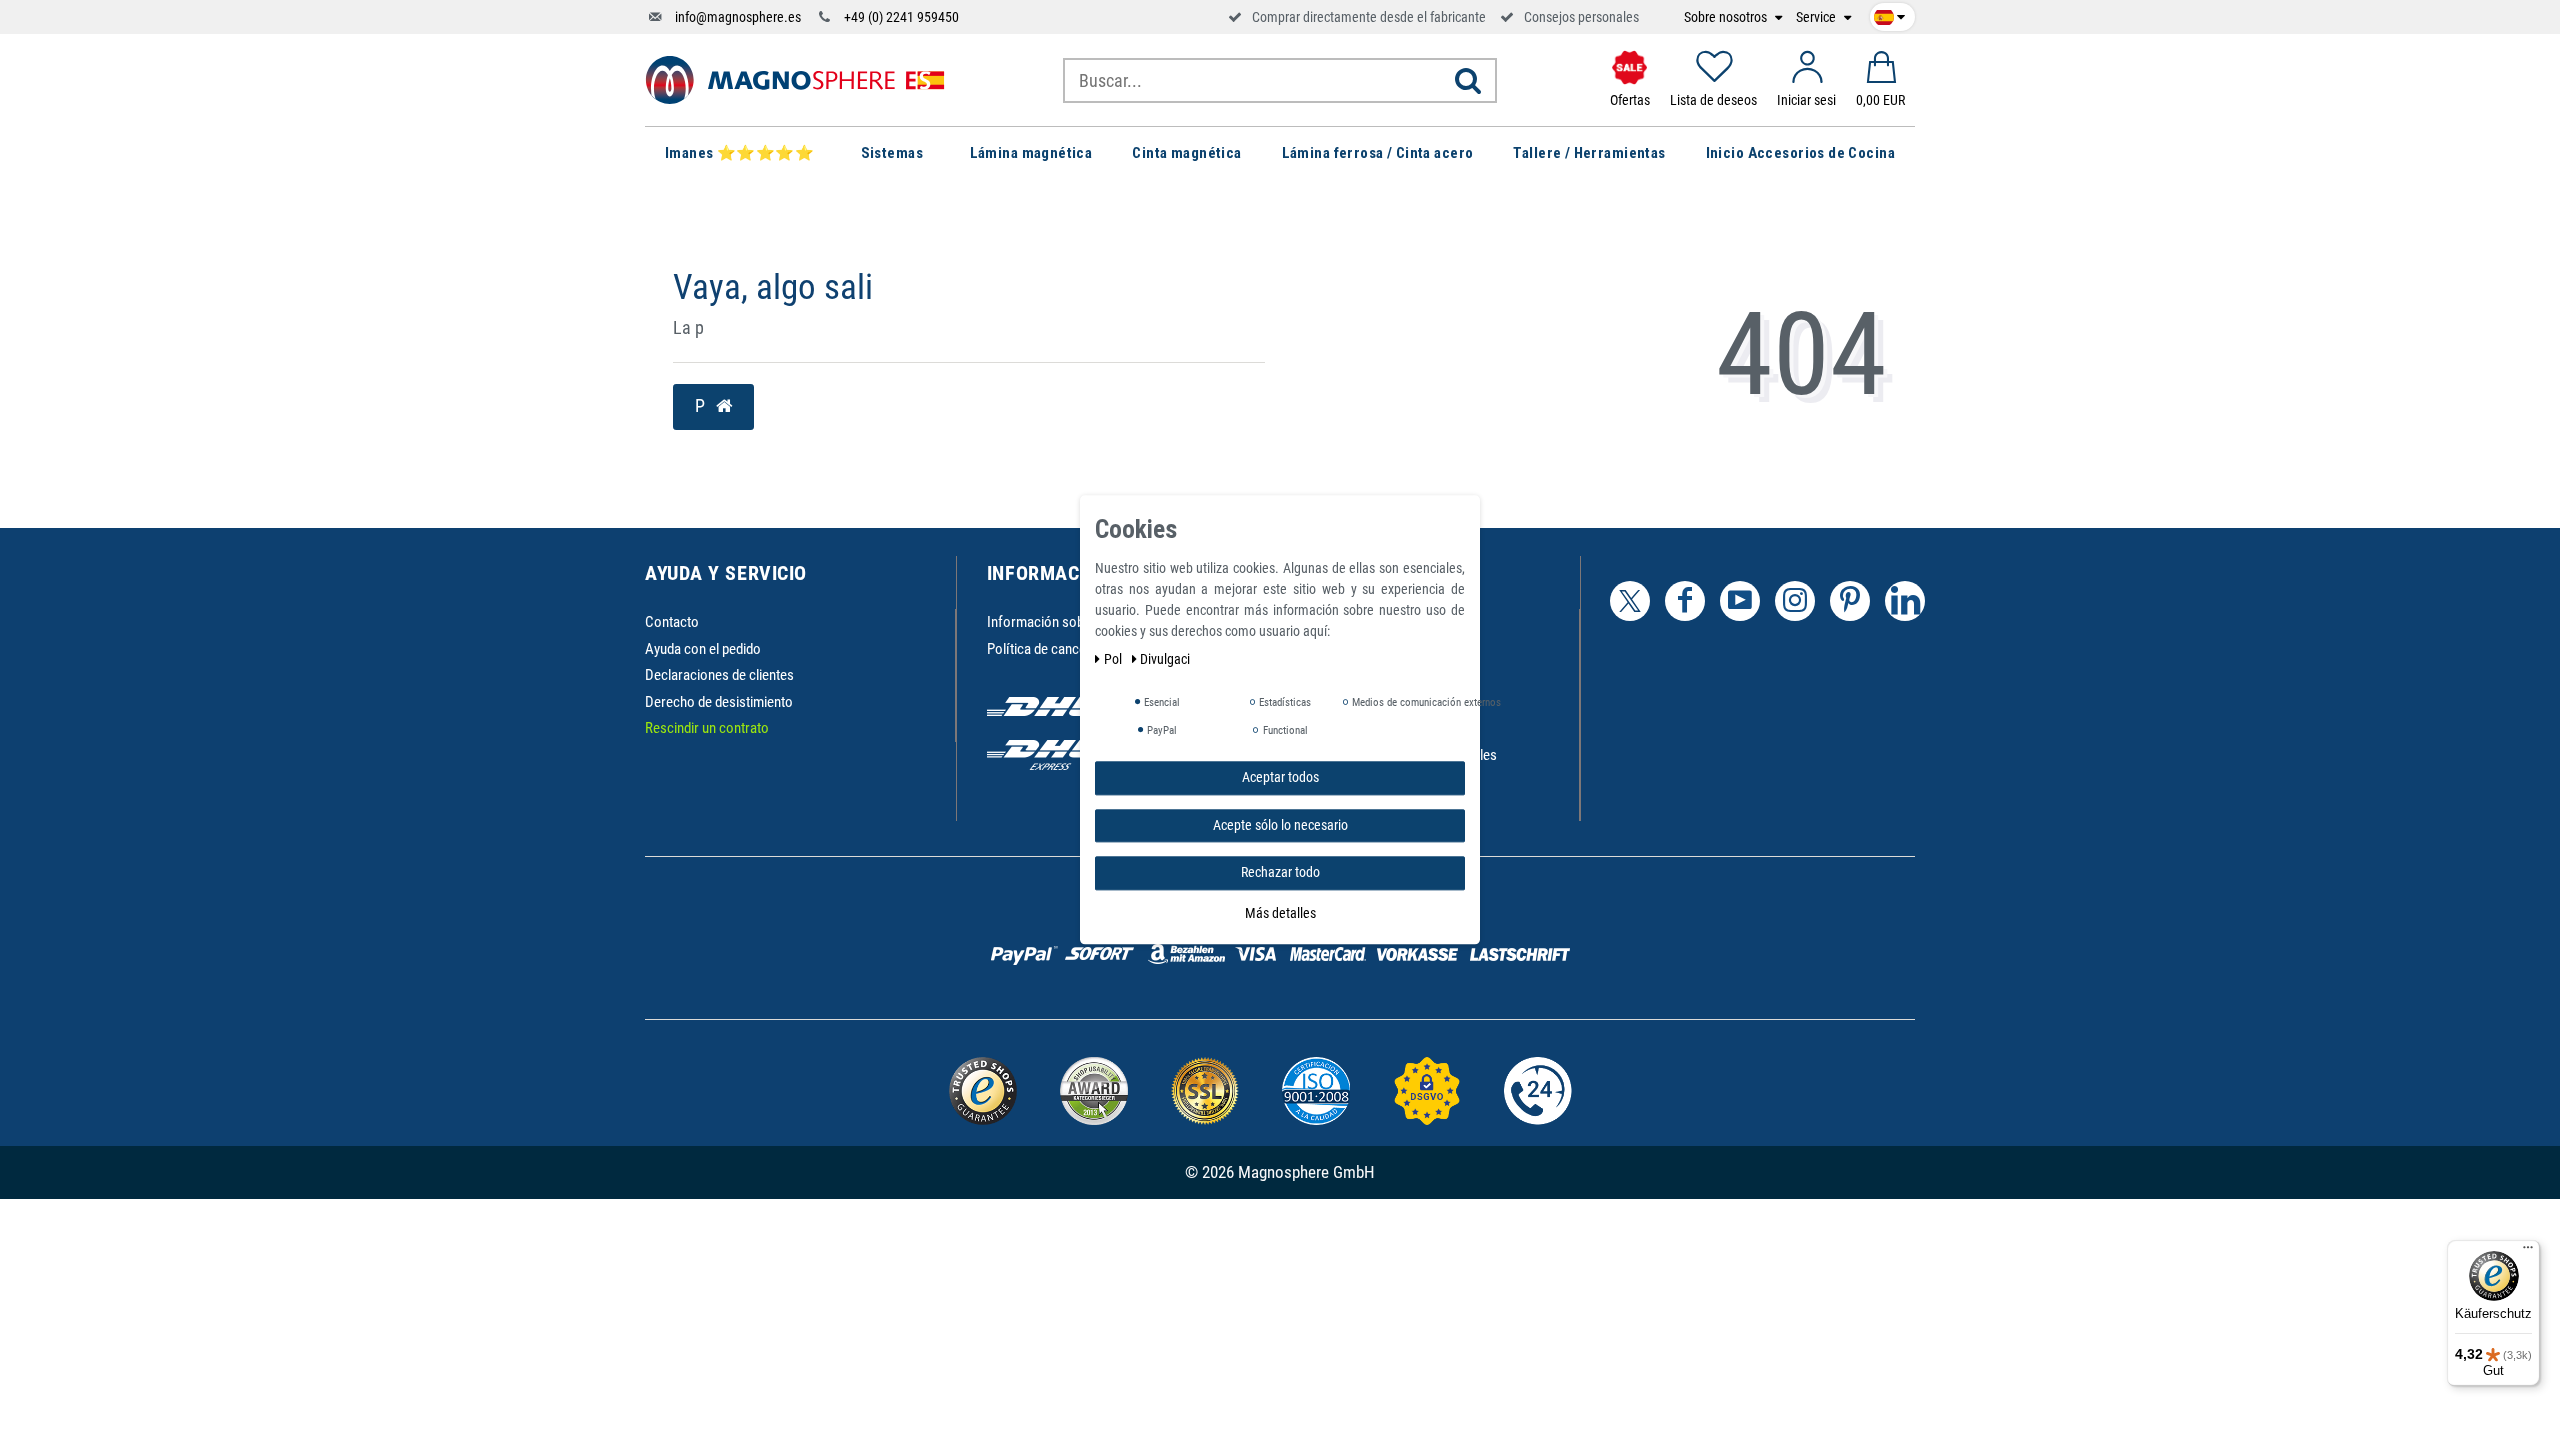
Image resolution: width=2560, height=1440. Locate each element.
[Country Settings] (1889, 14)
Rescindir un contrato (707, 728)
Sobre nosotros (1727, 17)
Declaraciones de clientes (719, 675)
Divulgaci (1165, 659)
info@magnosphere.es (738, 17)
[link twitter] (1630, 601)
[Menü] (2528, 1252)
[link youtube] (1740, 601)
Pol (1114, 659)
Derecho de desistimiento (719, 702)
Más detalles (1280, 913)
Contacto (672, 622)
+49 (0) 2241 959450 (901, 17)
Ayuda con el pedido (703, 649)
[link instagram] (1795, 601)
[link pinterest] (1850, 601)
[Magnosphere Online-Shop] (795, 79)
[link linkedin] (1905, 601)
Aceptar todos (1280, 777)
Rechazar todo (1280, 872)
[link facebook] (1685, 601)
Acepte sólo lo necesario (1280, 825)
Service (1817, 17)
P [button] (702, 406)
